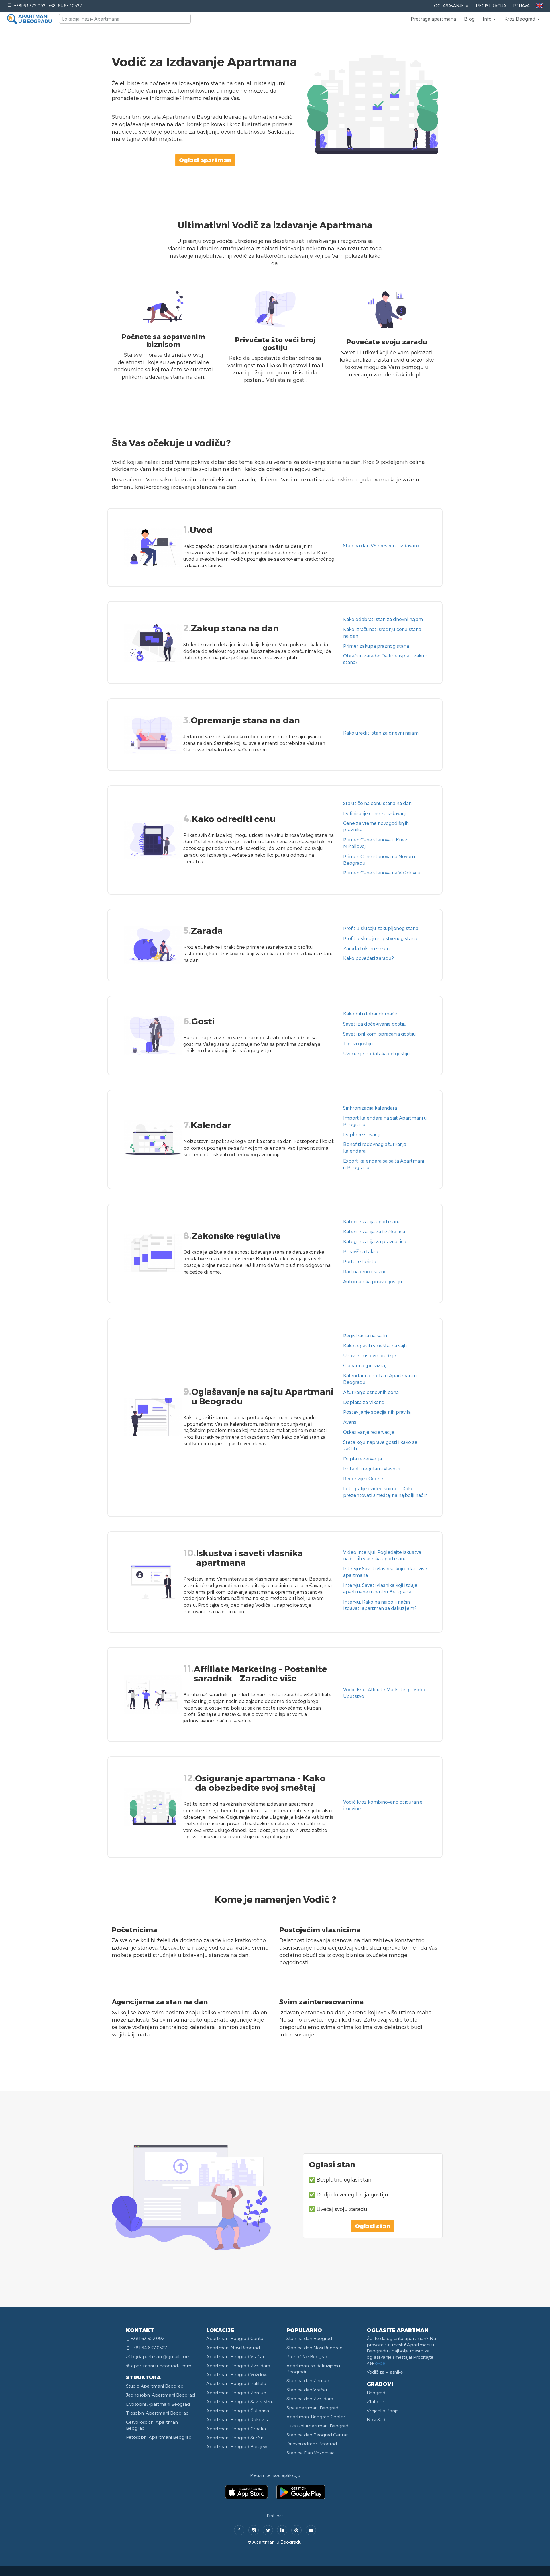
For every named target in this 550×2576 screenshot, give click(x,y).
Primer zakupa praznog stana (376, 646)
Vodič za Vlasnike (385, 2372)
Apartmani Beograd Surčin (235, 2438)
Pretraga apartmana (433, 19)
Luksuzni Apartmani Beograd (317, 2426)
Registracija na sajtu (365, 1336)
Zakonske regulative (236, 1235)
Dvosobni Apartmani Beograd (158, 2404)
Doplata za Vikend (364, 1402)
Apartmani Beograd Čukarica (238, 2411)
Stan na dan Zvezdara (310, 2399)
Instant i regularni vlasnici (372, 1469)
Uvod (201, 530)
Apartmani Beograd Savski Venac (242, 2401)
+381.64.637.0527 (65, 6)
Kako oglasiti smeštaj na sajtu (376, 1346)
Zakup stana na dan (235, 628)
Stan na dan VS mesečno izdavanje (382, 545)
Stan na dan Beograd (309, 2338)
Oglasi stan (373, 2226)
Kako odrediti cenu (234, 819)
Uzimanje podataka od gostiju (377, 1053)
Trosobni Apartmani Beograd (157, 2413)
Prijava (521, 6)
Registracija (491, 6)
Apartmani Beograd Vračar (235, 2356)
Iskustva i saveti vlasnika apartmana (250, 1557)
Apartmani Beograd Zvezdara (238, 2366)
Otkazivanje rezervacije (369, 1432)
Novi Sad (376, 2419)
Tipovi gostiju (358, 1043)
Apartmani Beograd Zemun (236, 2393)
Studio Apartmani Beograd (155, 2386)
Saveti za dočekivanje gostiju (375, 1024)
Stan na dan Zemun (308, 2380)
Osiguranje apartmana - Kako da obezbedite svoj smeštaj (260, 1783)
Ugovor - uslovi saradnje (370, 1355)
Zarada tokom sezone (368, 948)
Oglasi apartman (205, 160)
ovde (380, 2363)
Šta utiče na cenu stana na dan (377, 803)
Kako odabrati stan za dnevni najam (383, 619)
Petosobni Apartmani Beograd (159, 2437)
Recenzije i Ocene (363, 1478)
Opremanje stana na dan (245, 720)
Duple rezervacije (363, 1134)
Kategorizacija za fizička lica (374, 1232)
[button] (490, 19)
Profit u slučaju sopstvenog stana (380, 938)
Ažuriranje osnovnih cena (371, 1392)
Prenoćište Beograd (308, 2356)
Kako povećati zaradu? (369, 958)
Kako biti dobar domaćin (371, 1014)
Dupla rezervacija (363, 1459)
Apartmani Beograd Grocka (236, 2429)
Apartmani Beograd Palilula (236, 2383)
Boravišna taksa (361, 1251)
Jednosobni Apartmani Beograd (160, 2395)
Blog (469, 19)
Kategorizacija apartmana (372, 1221)
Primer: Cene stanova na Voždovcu (382, 873)
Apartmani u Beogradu (277, 2542)
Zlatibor (375, 2401)
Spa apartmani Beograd (312, 2408)
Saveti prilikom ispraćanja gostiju (380, 1034)
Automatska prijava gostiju (373, 1281)
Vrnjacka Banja (383, 2411)
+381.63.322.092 (30, 6)
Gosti (203, 1021)
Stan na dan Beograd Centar (317, 2435)
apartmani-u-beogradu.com (161, 2366)
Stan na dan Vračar (307, 2390)
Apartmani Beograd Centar (236, 2338)
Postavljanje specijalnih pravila (377, 1412)
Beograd (376, 2393)
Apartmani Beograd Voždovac (239, 2374)
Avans (350, 1422)
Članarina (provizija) (365, 1365)
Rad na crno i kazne (365, 1271)
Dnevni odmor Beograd (312, 2444)
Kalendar (211, 1125)
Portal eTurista (360, 1261)
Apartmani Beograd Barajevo (237, 2446)
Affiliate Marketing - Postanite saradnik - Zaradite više (260, 1673)
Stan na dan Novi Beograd (315, 2348)
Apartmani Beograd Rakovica (238, 2419)
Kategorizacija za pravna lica (375, 1241)
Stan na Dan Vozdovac (311, 2453)
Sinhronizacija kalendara (370, 1108)
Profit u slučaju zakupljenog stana (381, 928)
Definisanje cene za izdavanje (376, 813)
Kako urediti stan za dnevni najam (381, 733)
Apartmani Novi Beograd (233, 2348)
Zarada (207, 930)
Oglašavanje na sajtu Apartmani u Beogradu (262, 1396)
